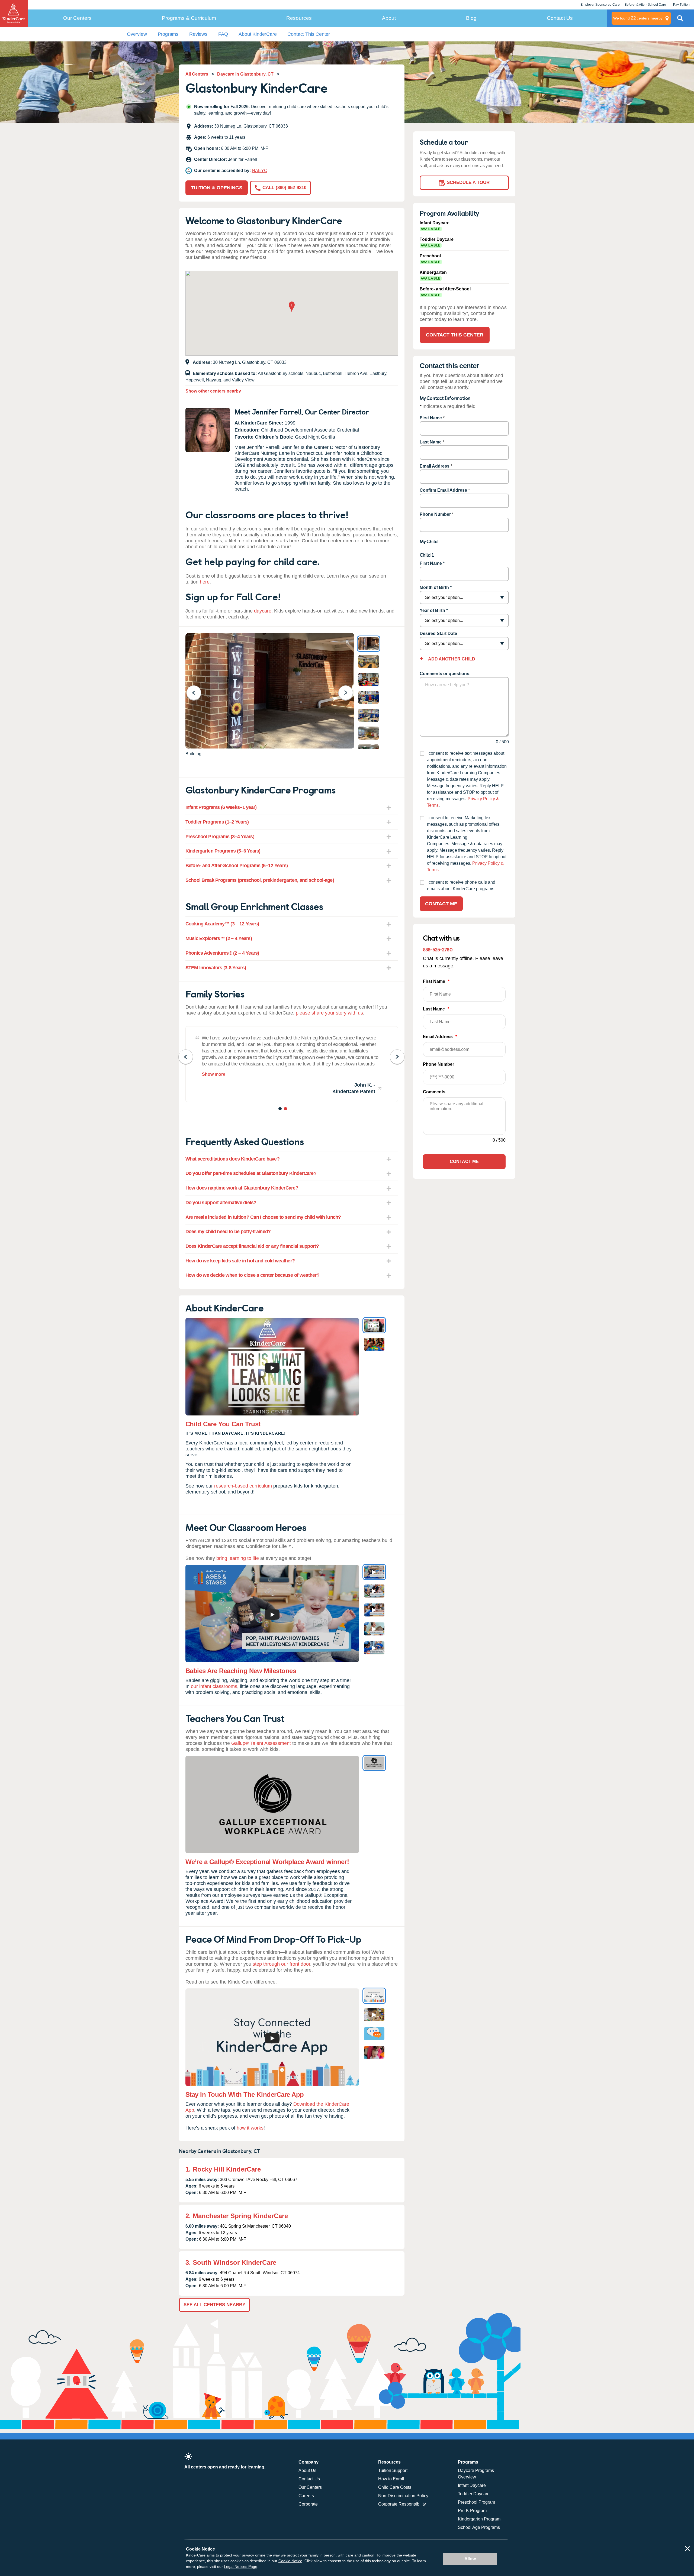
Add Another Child (451, 659)
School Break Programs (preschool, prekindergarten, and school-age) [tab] (260, 880)
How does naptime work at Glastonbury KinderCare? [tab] (242, 1188)
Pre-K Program (472, 2511)
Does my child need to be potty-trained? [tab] (228, 1232)
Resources (299, 18)
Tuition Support (393, 2470)
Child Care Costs (395, 2487)
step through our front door (281, 1964)
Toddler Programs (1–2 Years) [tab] (217, 822)
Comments (434, 1092)
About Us (307, 2470)
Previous (197, 693)
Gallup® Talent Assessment (261, 1743)
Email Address (435, 466)
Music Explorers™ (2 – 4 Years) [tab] (219, 938)
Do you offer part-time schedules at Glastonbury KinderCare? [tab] (251, 1173)
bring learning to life (238, 1558)
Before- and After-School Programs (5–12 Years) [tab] (237, 866)
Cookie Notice (290, 2561)
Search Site (680, 20)
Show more (214, 1074)
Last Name (431, 442)
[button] (292, 307)
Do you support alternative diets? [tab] (221, 1203)
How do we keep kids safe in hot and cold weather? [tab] (240, 1261)
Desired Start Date (438, 634)
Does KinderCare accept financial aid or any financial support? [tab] (252, 1246)
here (205, 582)
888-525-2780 (438, 949)
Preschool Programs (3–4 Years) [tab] (220, 837)
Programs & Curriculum (189, 18)
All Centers (197, 74)
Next (349, 693)
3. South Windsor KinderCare (231, 2262)
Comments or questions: (445, 674)
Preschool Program (476, 2502)
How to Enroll (391, 2479)
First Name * (432, 563)
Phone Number (435, 514)
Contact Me (441, 904)
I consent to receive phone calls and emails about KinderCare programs (461, 885)
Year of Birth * (434, 610)
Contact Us (560, 18)
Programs (168, 34)
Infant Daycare (472, 2485)
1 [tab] (280, 1110)
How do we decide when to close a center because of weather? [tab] (253, 1275)
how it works (250, 2128)
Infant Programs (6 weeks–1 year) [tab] (221, 807)
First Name (431, 418)
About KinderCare (258, 34)
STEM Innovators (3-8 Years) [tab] (216, 968)
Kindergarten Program (479, 2519)
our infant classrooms (214, 1686)
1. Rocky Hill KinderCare (223, 2169)
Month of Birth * (436, 587)
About (389, 18)
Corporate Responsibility (402, 2504)
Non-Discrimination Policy (403, 2496)
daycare (263, 611)
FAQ (223, 34)
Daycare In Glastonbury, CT (245, 74)
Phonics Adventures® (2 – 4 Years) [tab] (222, 953)
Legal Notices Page (241, 2567)
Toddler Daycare (474, 2494)
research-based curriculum (243, 1486)
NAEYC (260, 171)
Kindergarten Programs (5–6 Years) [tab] (223, 851)
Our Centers (77, 18)
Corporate (308, 2504)
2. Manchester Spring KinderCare (237, 2216)
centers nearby (638, 18)
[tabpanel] (292, 1064)
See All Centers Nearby (214, 2305)
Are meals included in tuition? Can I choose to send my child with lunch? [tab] (263, 1217)
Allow (470, 2559)
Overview (137, 34)
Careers (306, 2496)
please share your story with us (329, 1013)
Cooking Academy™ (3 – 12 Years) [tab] (222, 924)
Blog (471, 18)
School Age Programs (479, 2527)
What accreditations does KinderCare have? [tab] (232, 1159)
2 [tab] (286, 1110)
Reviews (198, 34)
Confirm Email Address (443, 490)
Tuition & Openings (217, 188)
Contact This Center (309, 34)
